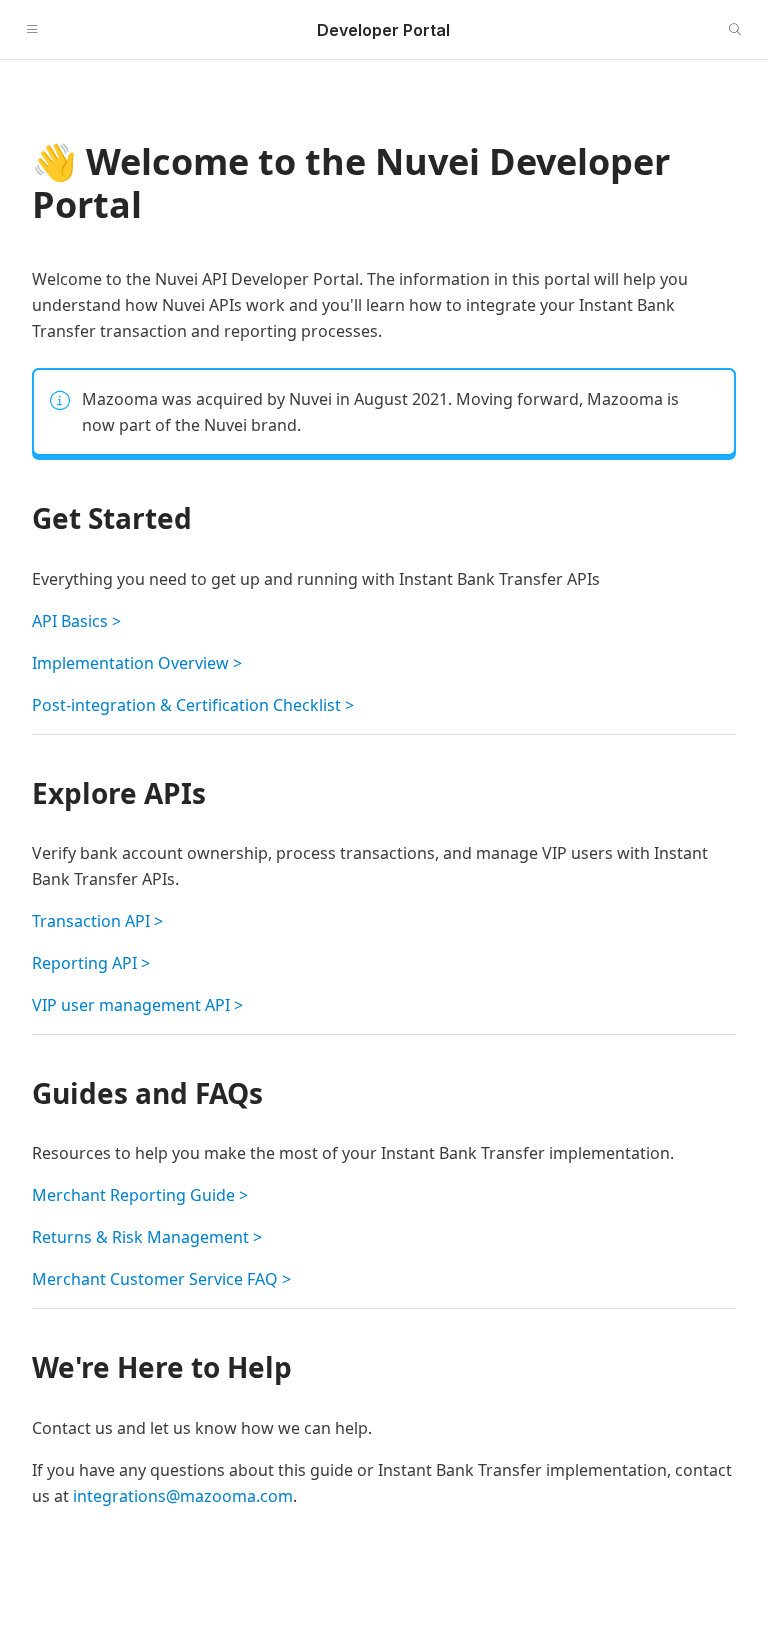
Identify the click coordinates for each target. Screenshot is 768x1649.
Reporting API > (91, 963)
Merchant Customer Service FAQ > (161, 1279)
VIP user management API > (137, 1005)
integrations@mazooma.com (183, 1496)
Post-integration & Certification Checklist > (193, 705)
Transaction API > (97, 921)
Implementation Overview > (137, 663)
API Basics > (76, 621)
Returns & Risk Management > (147, 1237)
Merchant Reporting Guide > (140, 1195)
